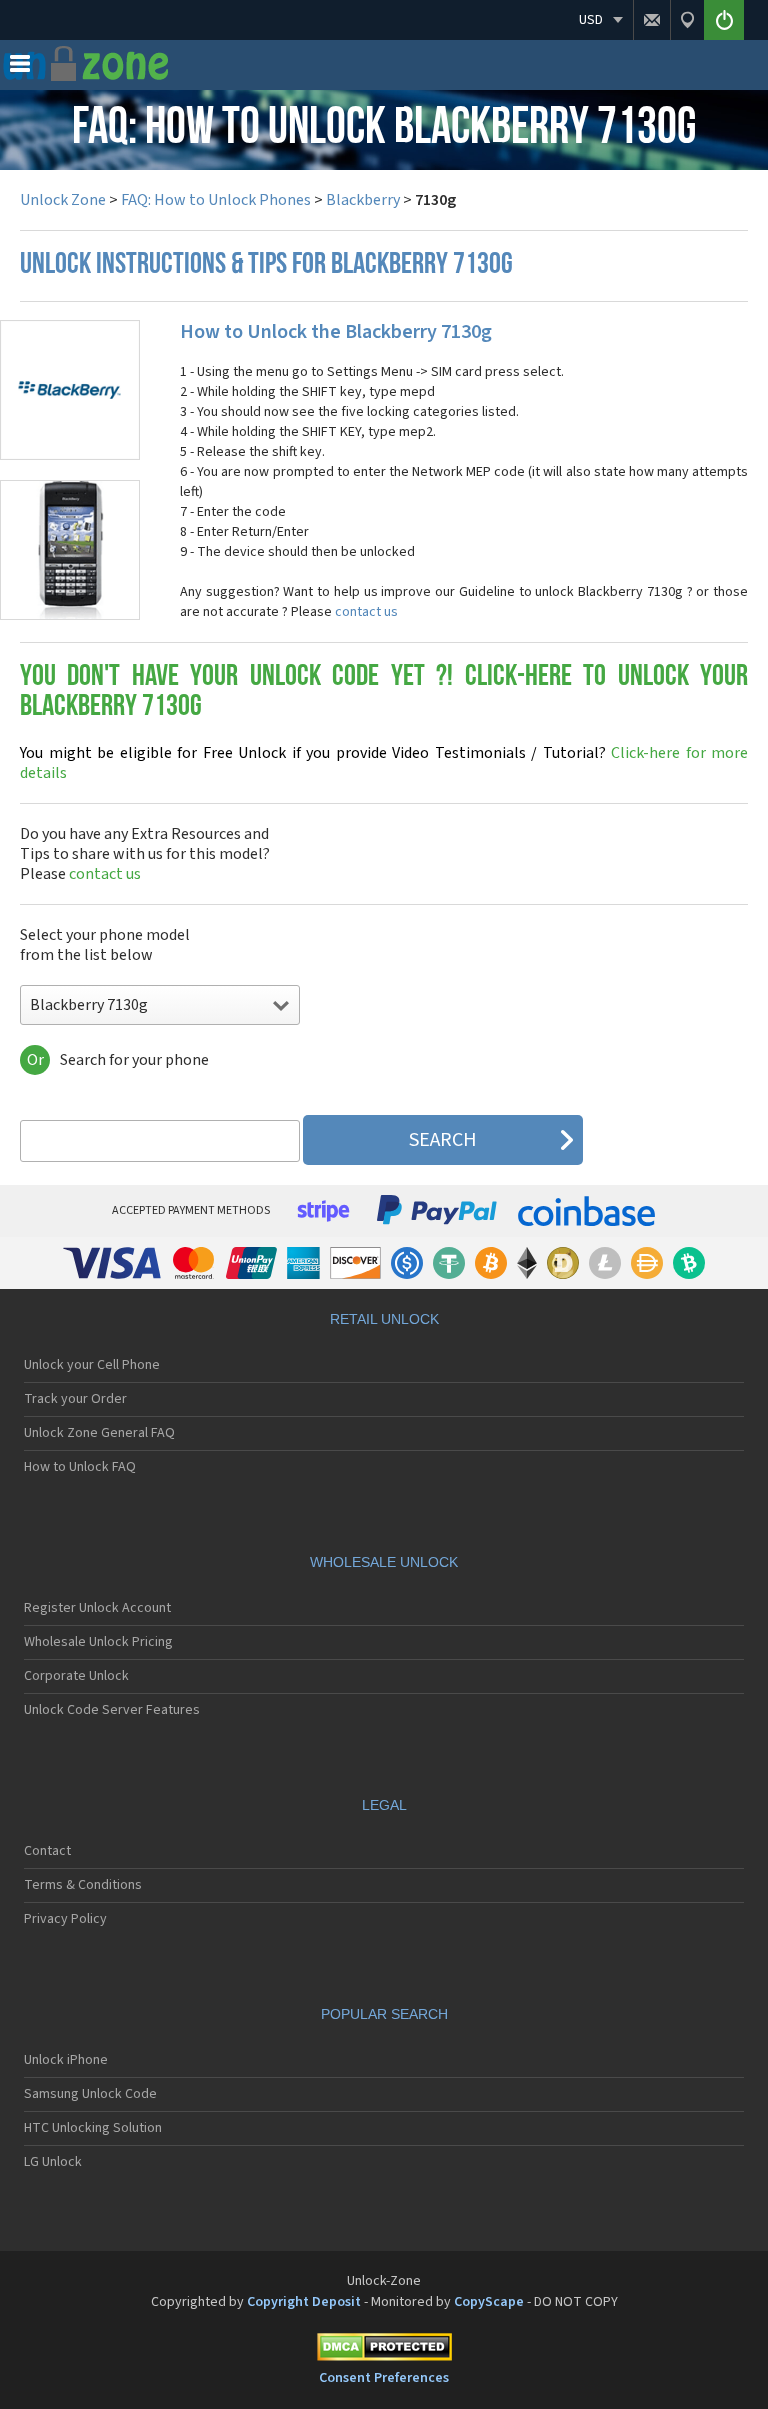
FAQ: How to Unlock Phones (216, 200)
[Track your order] (687, 20)
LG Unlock (53, 2162)
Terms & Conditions (83, 1885)
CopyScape (489, 2302)
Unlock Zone (63, 200)
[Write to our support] (651, 20)
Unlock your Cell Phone (92, 1365)
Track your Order (75, 1399)
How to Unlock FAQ (80, 1467)
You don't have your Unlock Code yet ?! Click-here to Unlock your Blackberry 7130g (384, 692)
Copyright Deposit (304, 2302)
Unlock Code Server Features (112, 1710)
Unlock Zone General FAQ (99, 1433)
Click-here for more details (384, 763)
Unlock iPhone (66, 2060)
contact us (366, 612)
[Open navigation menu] (20, 68)
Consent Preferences (384, 2378)
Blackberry (363, 200)
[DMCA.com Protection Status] (384, 2350)
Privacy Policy (65, 1919)
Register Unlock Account (97, 1608)
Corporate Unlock (76, 1676)
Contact (47, 1851)
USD (591, 20)
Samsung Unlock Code (90, 2094)
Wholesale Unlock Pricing (98, 1642)
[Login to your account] (724, 20)
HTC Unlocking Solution (93, 2128)
